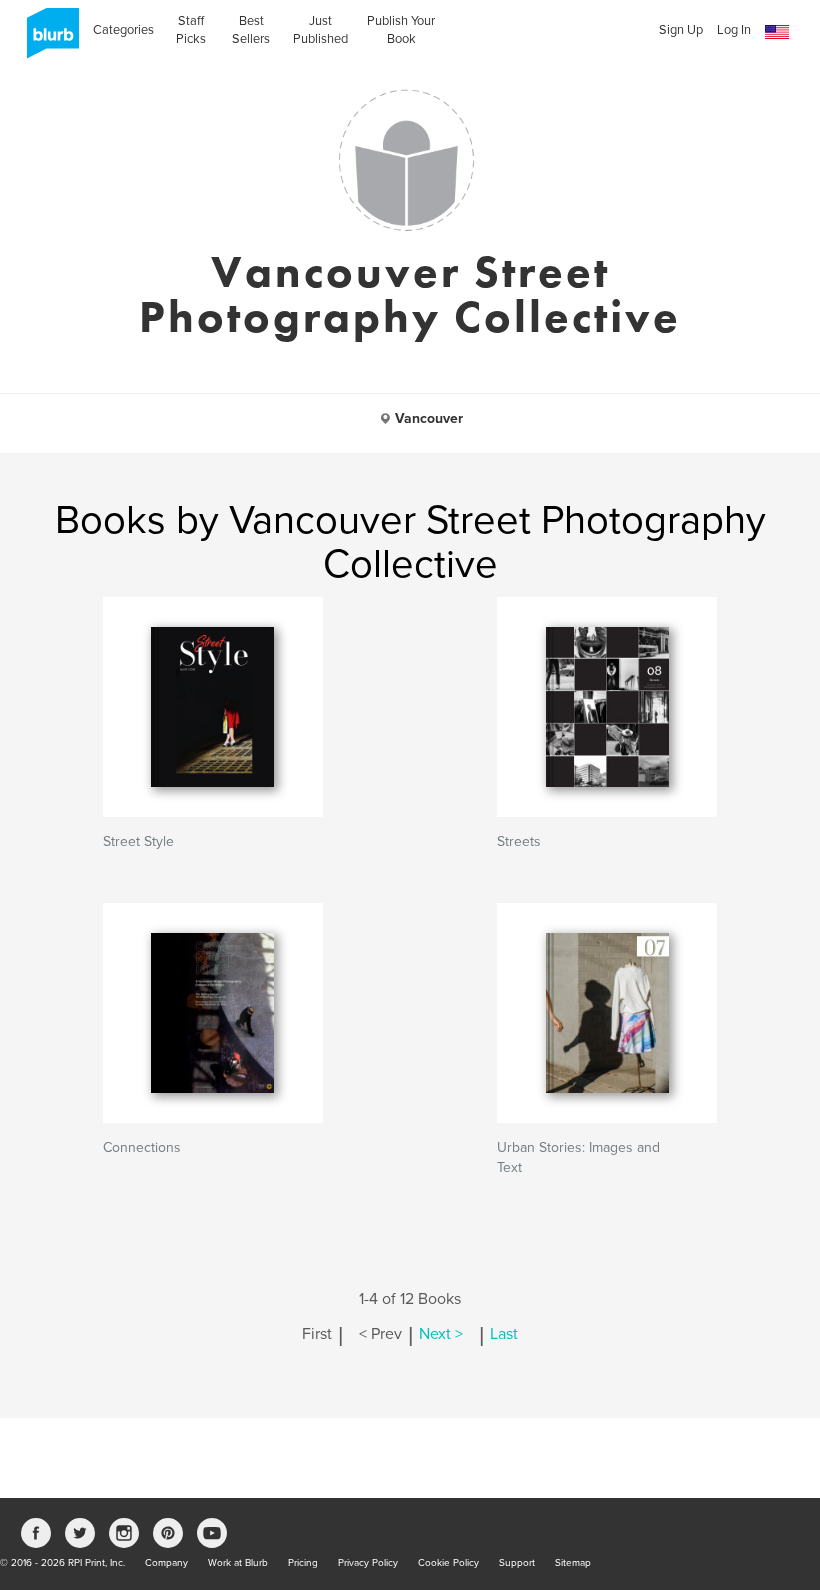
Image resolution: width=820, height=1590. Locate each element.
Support (517, 1563)
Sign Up (681, 30)
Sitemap (573, 1563)
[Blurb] (47, 40)
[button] (777, 32)
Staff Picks (191, 30)
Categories (123, 30)
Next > (441, 1334)
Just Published (320, 30)
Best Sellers (251, 30)
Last (504, 1334)
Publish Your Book (401, 30)
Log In (734, 30)
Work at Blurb (238, 1563)
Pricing (303, 1563)
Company (166, 1563)
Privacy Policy (368, 1563)
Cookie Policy (448, 1563)
